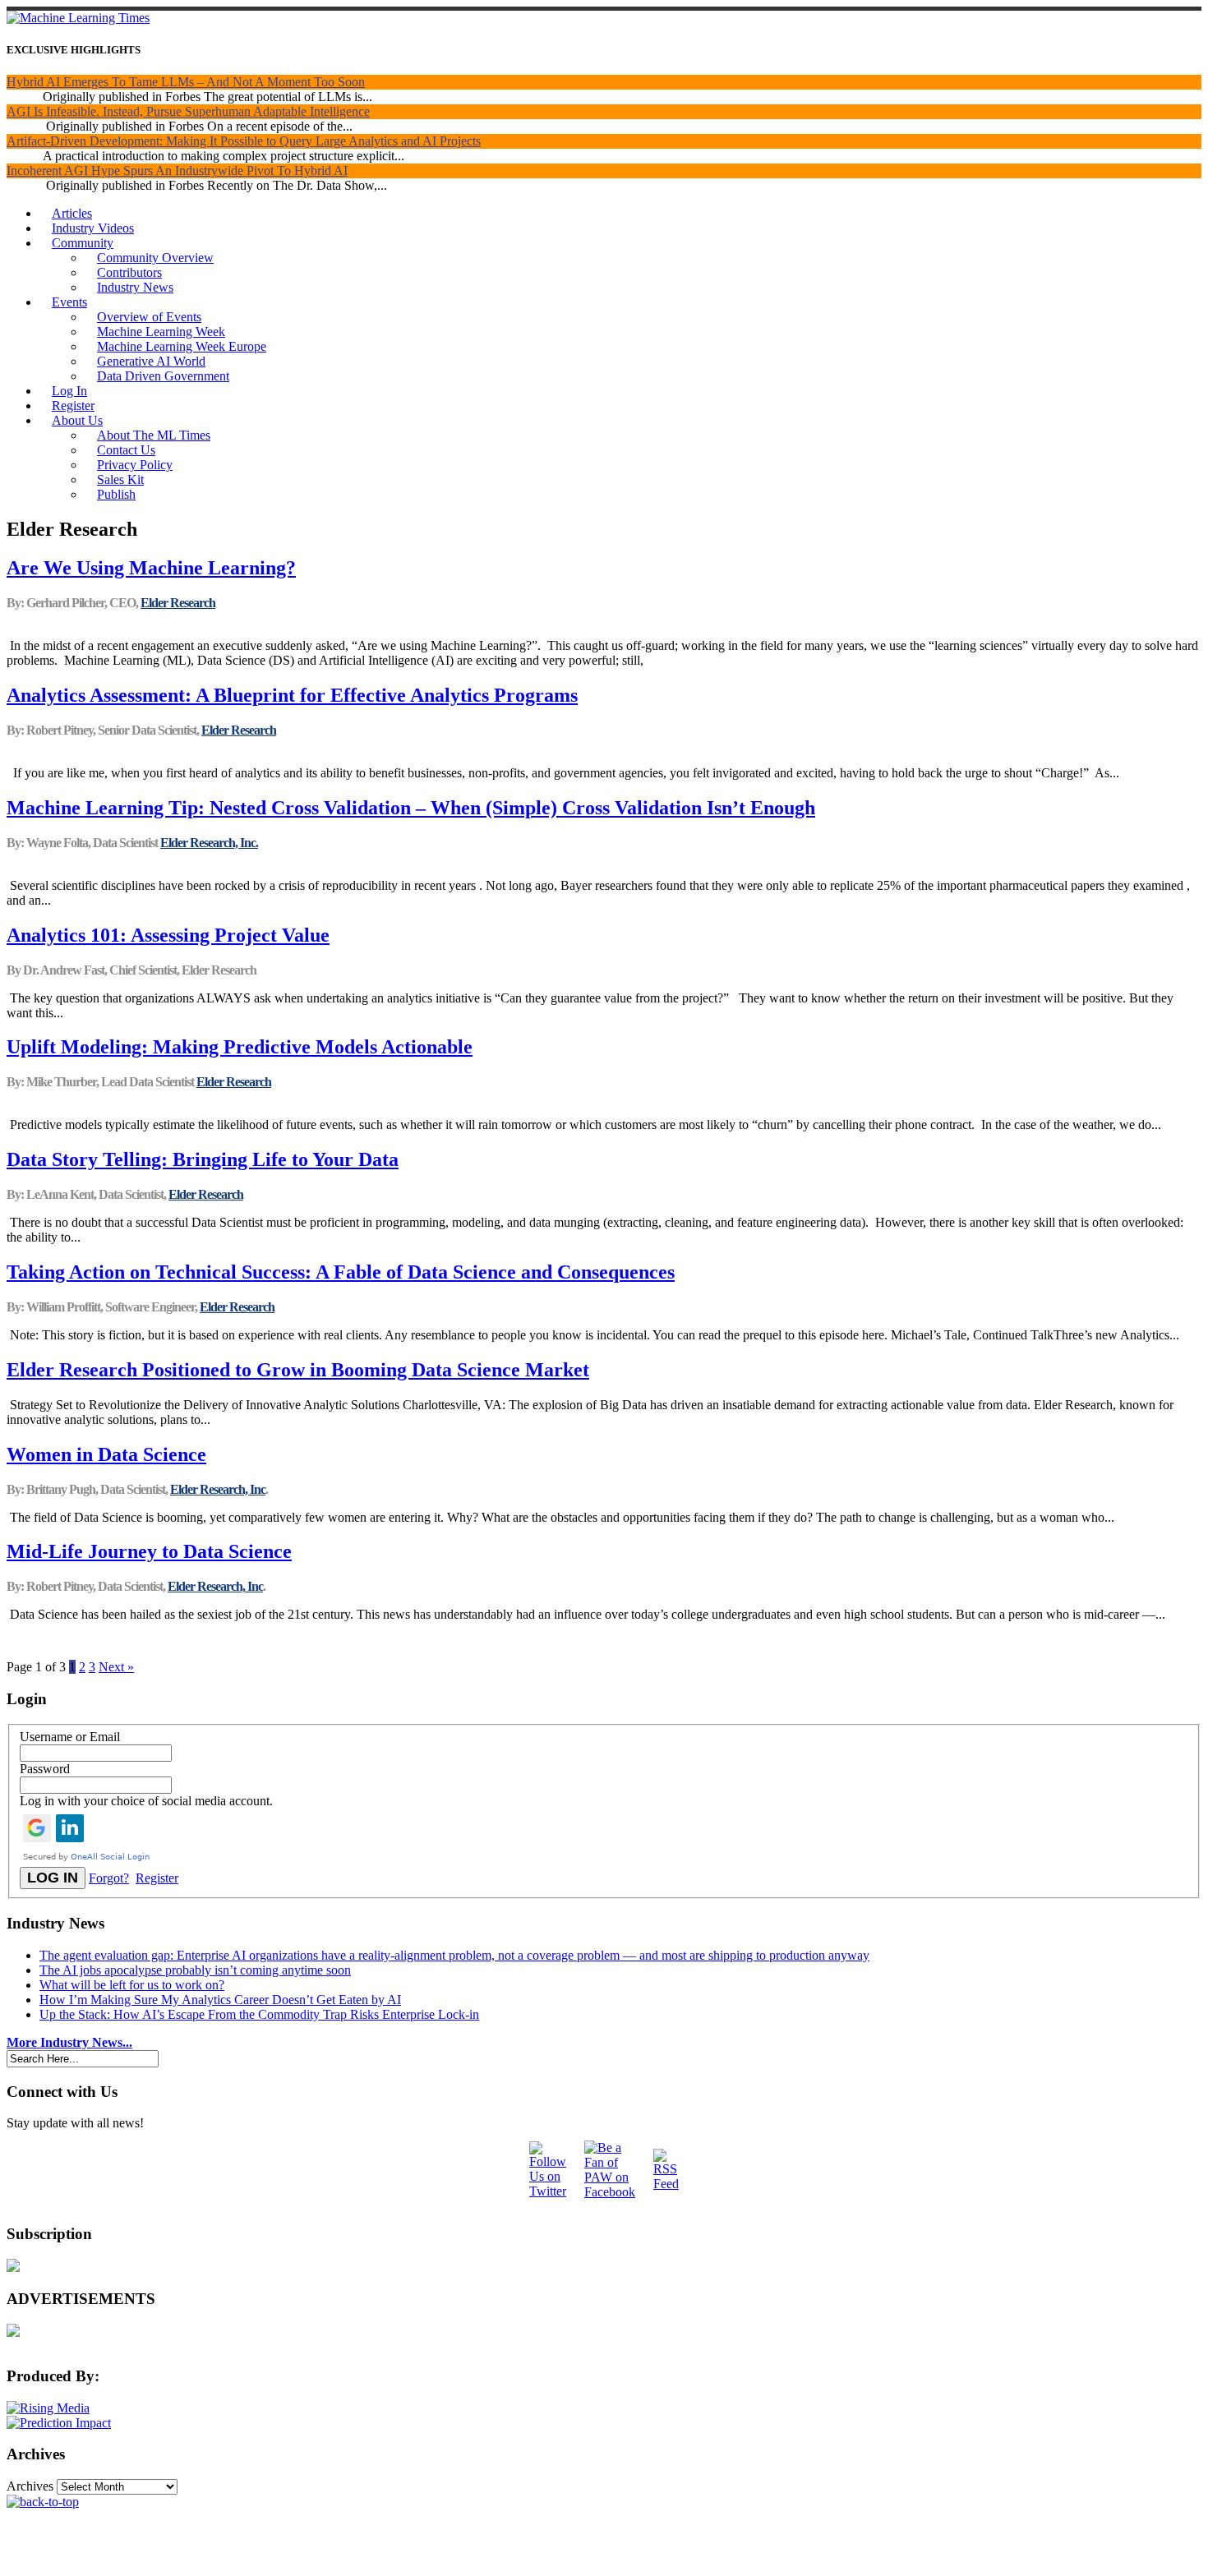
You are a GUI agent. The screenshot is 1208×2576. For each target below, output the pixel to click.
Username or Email (70, 1737)
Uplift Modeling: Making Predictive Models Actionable (240, 1047)
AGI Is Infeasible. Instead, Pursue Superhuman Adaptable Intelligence (188, 111)
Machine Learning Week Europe (182, 346)
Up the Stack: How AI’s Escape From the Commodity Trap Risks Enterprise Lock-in (259, 2014)
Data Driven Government (163, 376)
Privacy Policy (135, 465)
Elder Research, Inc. (209, 843)
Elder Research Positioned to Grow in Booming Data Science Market (298, 1370)
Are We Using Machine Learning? (151, 568)
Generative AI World (151, 361)
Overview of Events (149, 317)
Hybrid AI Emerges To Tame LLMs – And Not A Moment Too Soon (186, 82)
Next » (116, 1667)
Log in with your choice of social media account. (146, 1801)
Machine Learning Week (161, 332)
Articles (72, 213)
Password (45, 1769)
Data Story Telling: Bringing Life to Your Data (203, 1159)
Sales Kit (120, 479)
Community (83, 243)
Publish (116, 494)
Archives (30, 2486)
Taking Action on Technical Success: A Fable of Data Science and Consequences (341, 1272)
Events (69, 302)
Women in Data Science (106, 1454)
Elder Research (178, 603)
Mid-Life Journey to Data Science (149, 1551)
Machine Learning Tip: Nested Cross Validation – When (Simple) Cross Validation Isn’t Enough (411, 808)
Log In (69, 391)
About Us (77, 420)
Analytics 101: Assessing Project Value (168, 935)
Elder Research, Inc (218, 1489)
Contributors (129, 272)
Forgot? (109, 1878)
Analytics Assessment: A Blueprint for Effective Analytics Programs (292, 695)
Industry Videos (93, 228)
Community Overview (155, 258)
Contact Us (126, 450)
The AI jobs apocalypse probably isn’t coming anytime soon (195, 1970)
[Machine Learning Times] (78, 18)
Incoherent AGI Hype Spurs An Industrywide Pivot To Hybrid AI (177, 171)
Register (73, 406)
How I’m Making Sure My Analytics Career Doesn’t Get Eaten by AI (220, 2000)
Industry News (135, 287)
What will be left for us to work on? (132, 1985)
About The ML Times (154, 435)
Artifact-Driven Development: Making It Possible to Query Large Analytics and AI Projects (244, 141)
